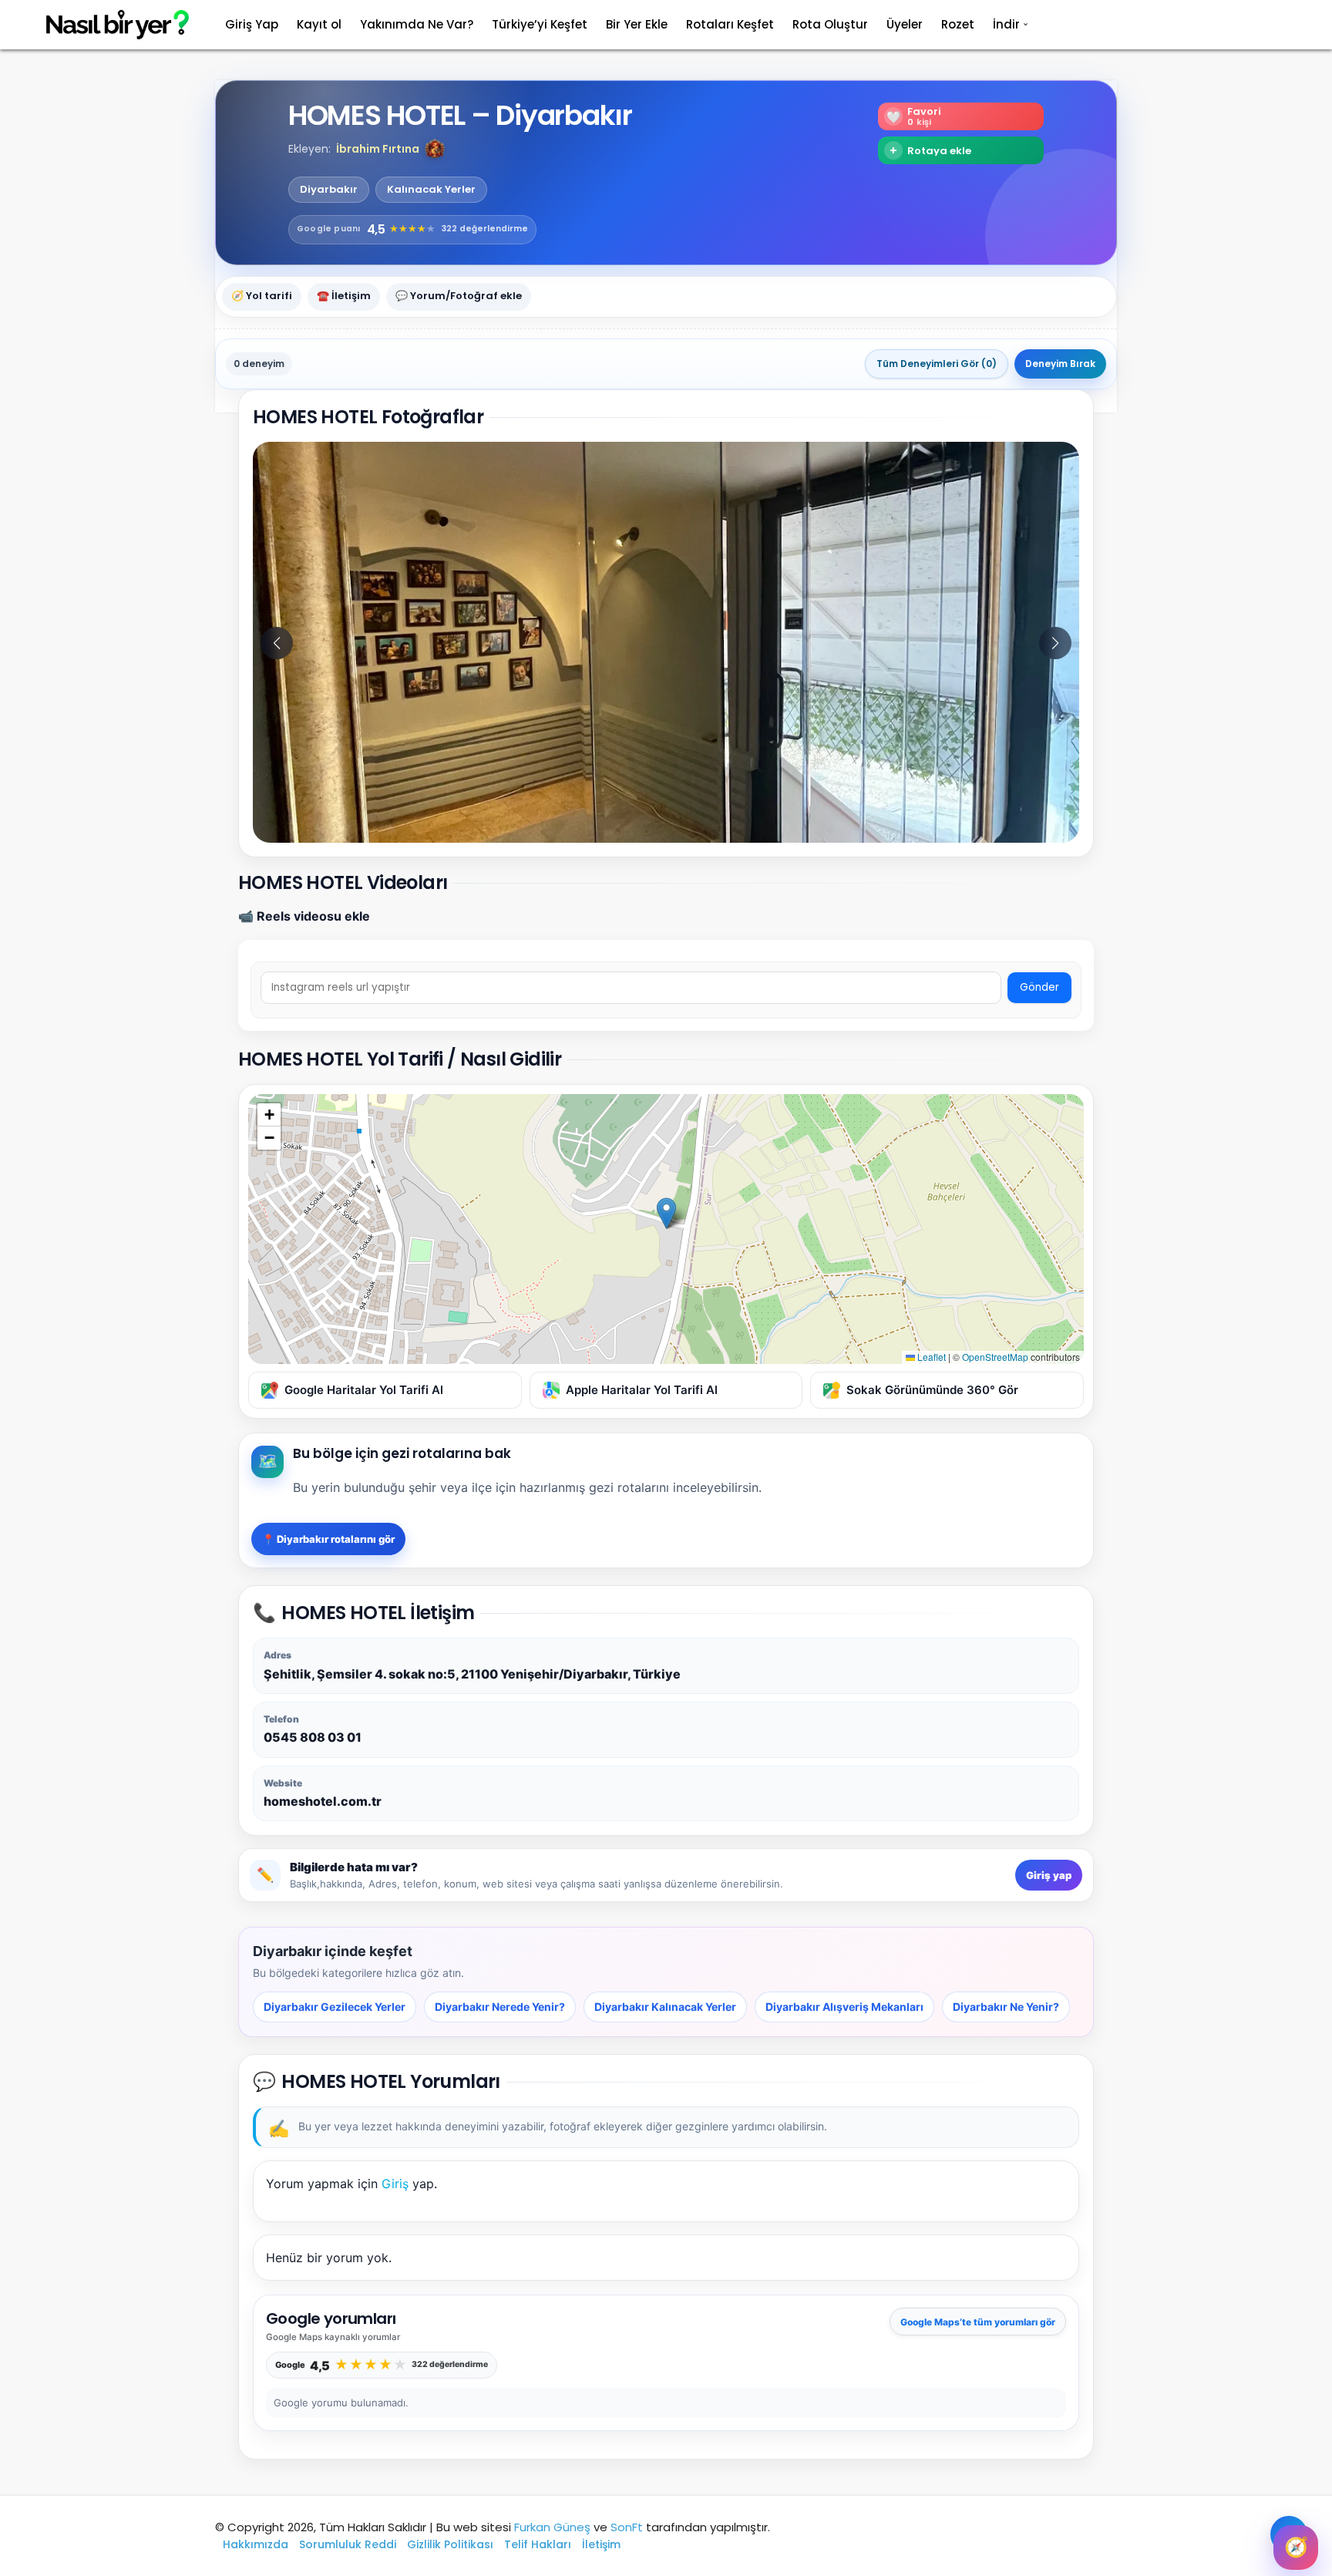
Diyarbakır (329, 190)
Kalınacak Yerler (431, 190)
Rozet (958, 24)
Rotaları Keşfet (730, 24)
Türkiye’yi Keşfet (540, 24)
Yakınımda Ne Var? (417, 24)
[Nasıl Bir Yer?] (108, 25)
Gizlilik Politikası (450, 2544)
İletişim (601, 2544)
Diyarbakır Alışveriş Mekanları (844, 2007)
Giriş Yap (252, 24)
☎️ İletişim (344, 296)
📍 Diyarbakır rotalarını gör (328, 1539)
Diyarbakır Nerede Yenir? (500, 2007)
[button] (435, 149)
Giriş (395, 2184)
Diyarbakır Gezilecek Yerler (335, 2007)
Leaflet (930, 1357)
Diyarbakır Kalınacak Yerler (665, 2007)
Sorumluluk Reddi (348, 2544)
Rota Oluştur (830, 24)
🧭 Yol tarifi (262, 296)
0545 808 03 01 (313, 1737)
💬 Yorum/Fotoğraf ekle (459, 296)
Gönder (1039, 987)
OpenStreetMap (995, 1357)
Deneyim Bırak (1060, 364)
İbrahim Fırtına (378, 149)
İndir (1006, 24)
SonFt (627, 2527)
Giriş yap (1049, 1875)
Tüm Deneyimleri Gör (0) (937, 364)
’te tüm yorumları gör (978, 2322)
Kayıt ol (319, 24)
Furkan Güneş (552, 2527)
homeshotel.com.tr (323, 1801)
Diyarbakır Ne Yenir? (1006, 2007)
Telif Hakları (538, 2544)
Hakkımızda (256, 2544)
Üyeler (905, 24)
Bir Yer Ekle (637, 24)
